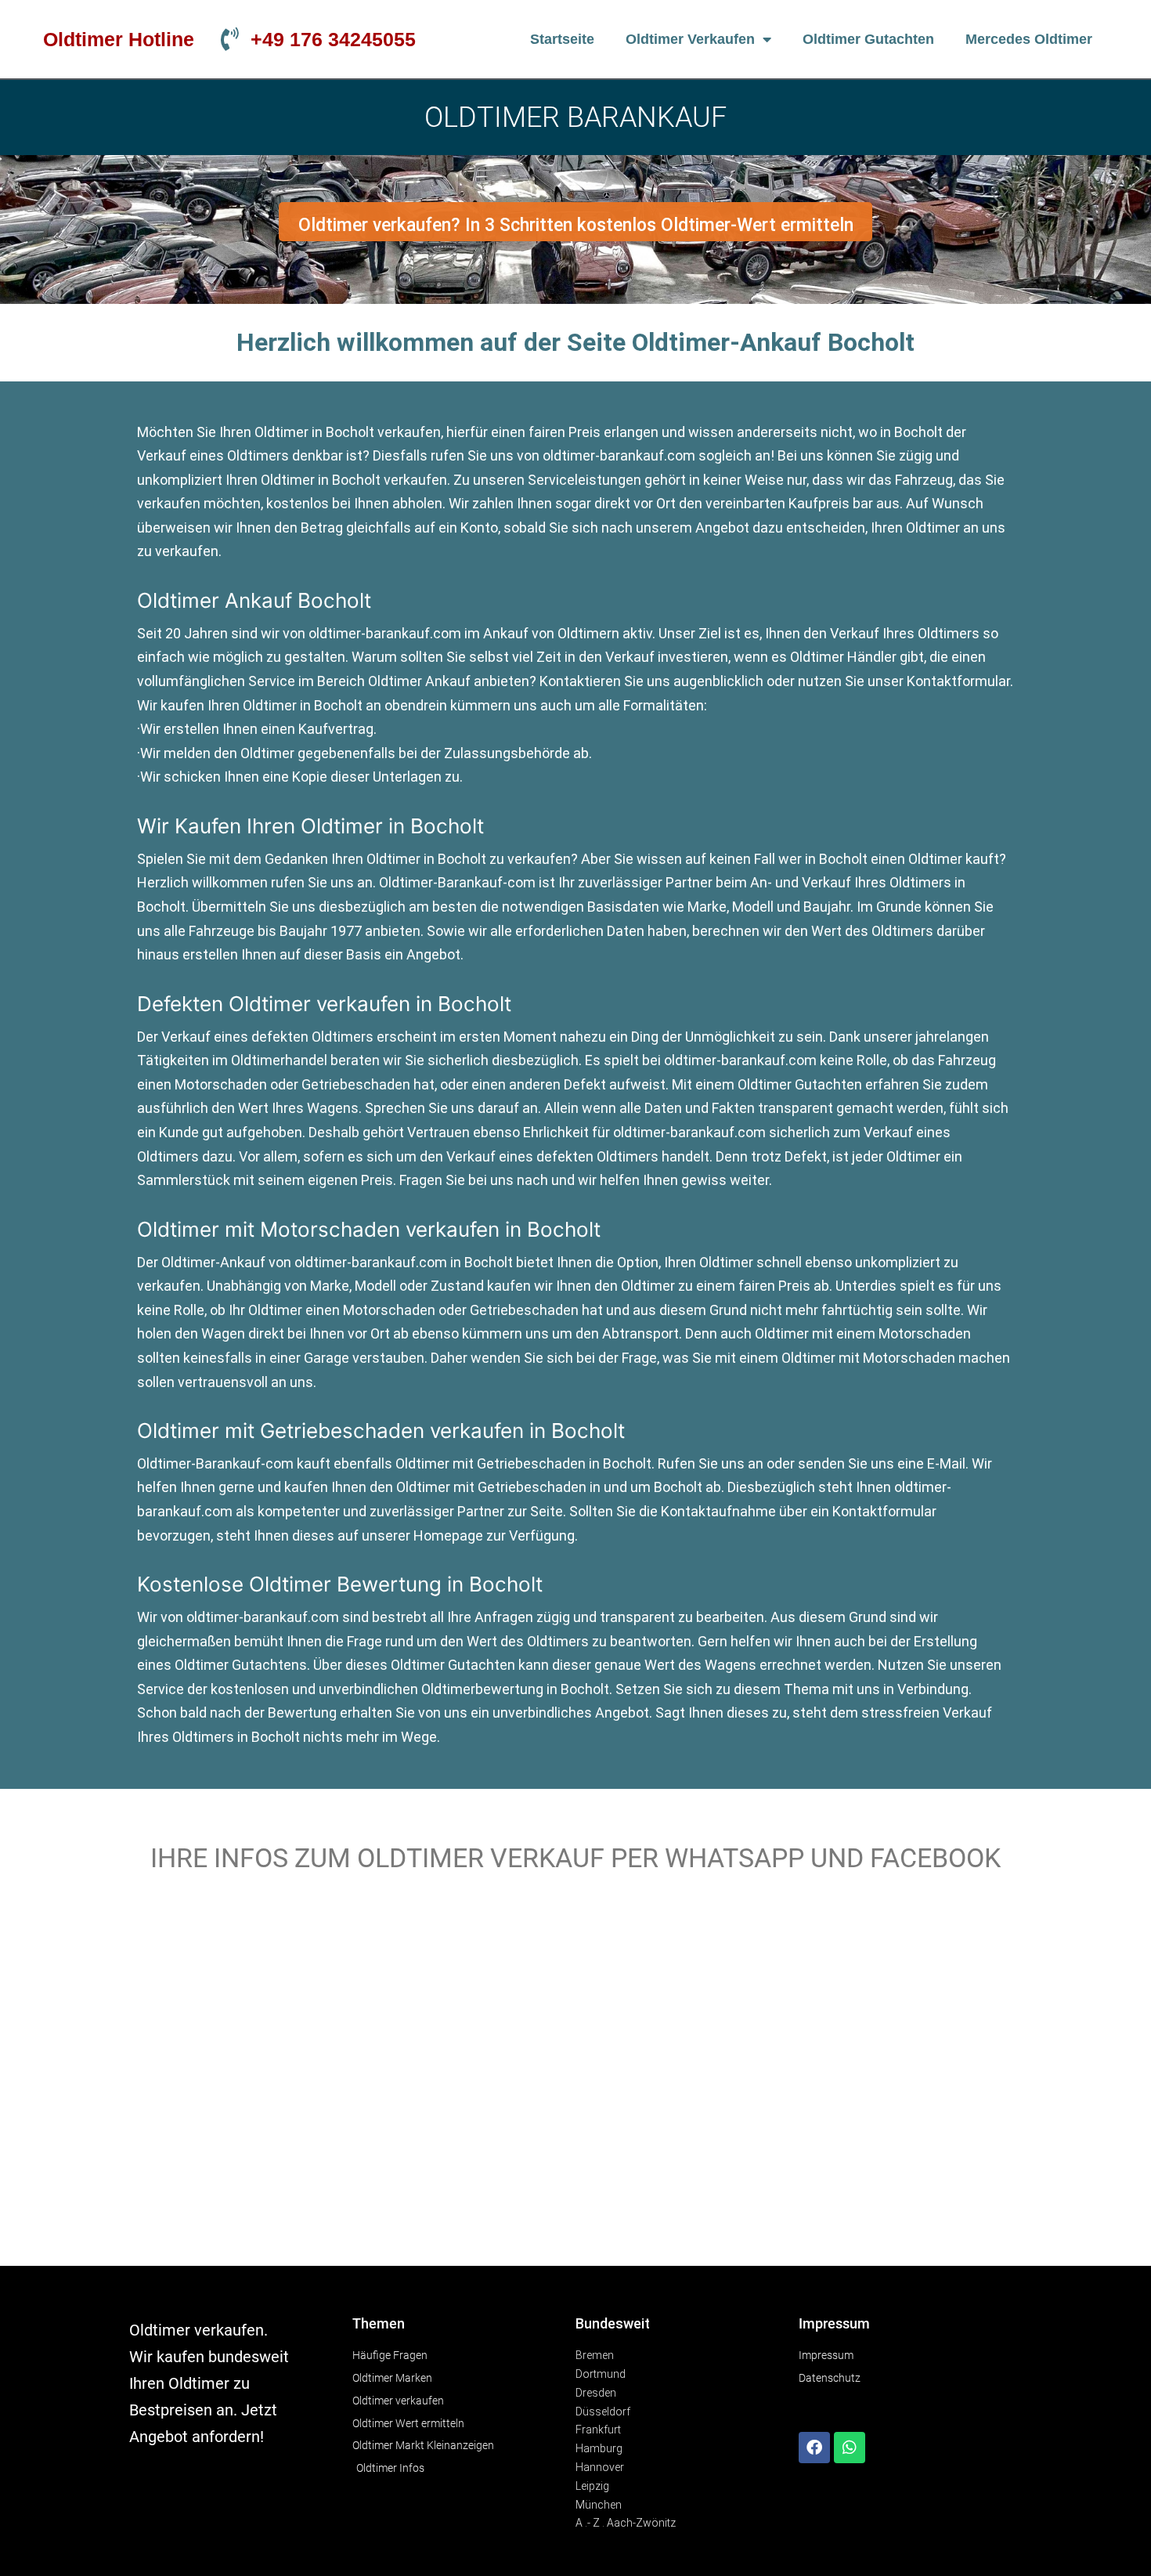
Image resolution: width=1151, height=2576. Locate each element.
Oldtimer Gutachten (868, 39)
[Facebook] (814, 2448)
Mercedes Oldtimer (1029, 39)
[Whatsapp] (850, 2448)
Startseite (562, 39)
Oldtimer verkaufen (690, 39)
